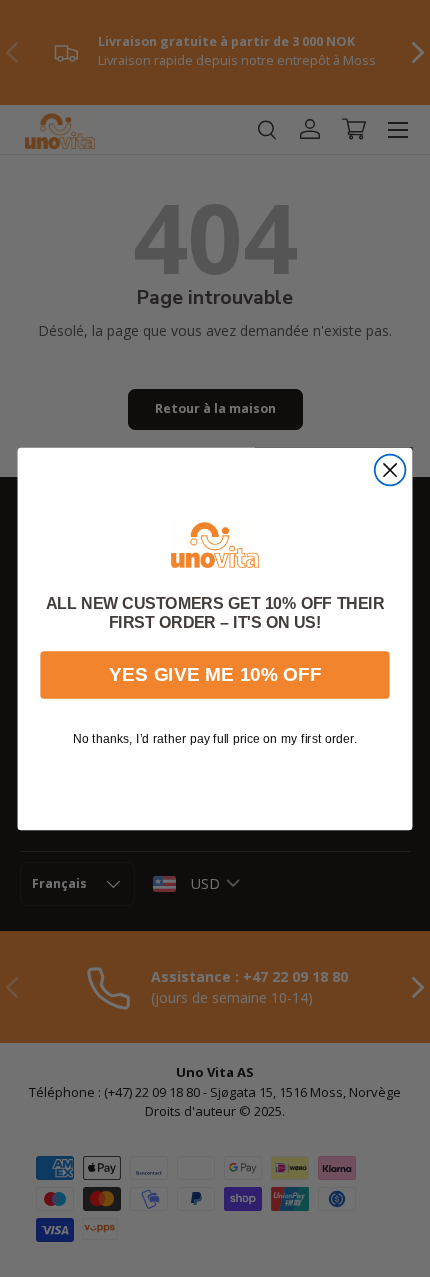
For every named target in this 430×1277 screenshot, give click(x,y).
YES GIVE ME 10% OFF (215, 674)
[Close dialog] (390, 469)
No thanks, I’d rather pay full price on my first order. (215, 738)
